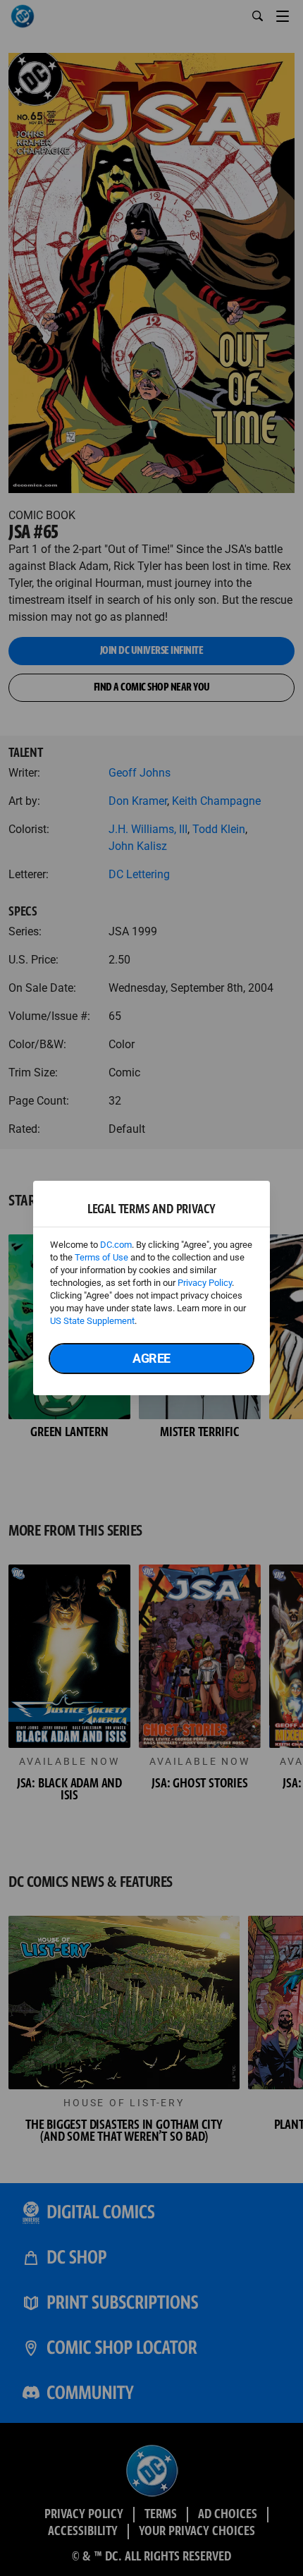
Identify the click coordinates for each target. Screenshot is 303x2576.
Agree (151, 1358)
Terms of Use (101, 1257)
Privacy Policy (205, 1283)
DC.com (116, 1245)
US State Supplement (92, 1321)
